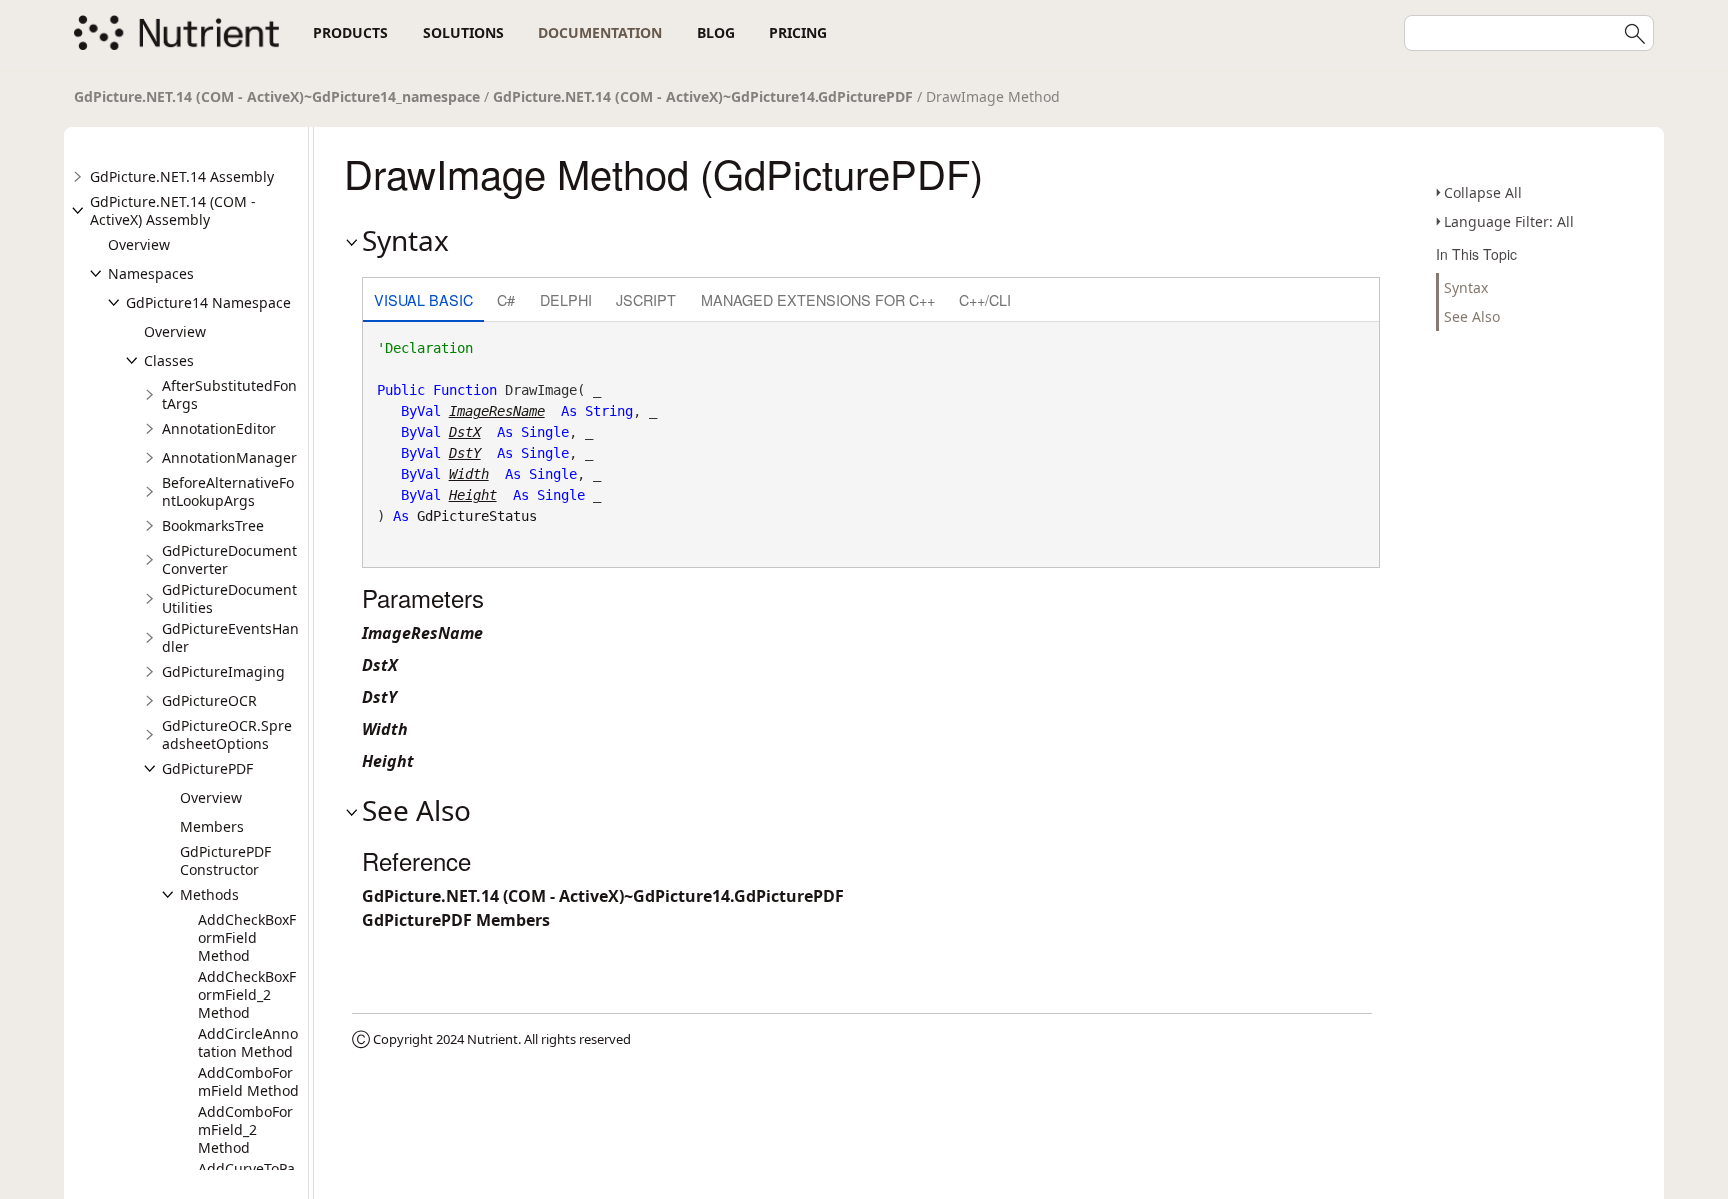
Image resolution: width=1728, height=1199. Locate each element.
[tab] (423, 301)
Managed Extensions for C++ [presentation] (818, 299)
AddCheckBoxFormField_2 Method (247, 994)
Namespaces (151, 273)
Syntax (1466, 287)
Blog (716, 32)
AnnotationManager (229, 457)
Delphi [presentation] (566, 299)
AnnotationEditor (219, 428)
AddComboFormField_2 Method (245, 1129)
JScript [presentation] (646, 299)
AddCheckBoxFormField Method (247, 937)
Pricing (798, 32)
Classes (169, 360)
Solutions (463, 32)
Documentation (600, 32)
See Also (1472, 316)
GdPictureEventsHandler (230, 637)
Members (212, 826)
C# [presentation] (506, 299)
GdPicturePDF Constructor (225, 860)
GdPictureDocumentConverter (229, 559)
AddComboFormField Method (248, 1081)
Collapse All (1483, 192)
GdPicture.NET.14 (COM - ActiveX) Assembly (173, 210)
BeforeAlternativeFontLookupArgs (228, 491)
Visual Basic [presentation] (423, 299)
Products (350, 32)
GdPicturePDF (207, 768)
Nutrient (492, 1039)
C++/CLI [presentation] (985, 299)
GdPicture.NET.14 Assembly (182, 176)
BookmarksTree (213, 525)
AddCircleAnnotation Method (248, 1042)
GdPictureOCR (209, 700)
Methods (209, 894)
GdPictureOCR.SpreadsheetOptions (227, 734)
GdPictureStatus (477, 516)
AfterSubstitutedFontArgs (229, 394)
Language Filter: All (1509, 221)
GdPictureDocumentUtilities (229, 598)
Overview (139, 244)
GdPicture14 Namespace (208, 302)
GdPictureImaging (223, 671)
